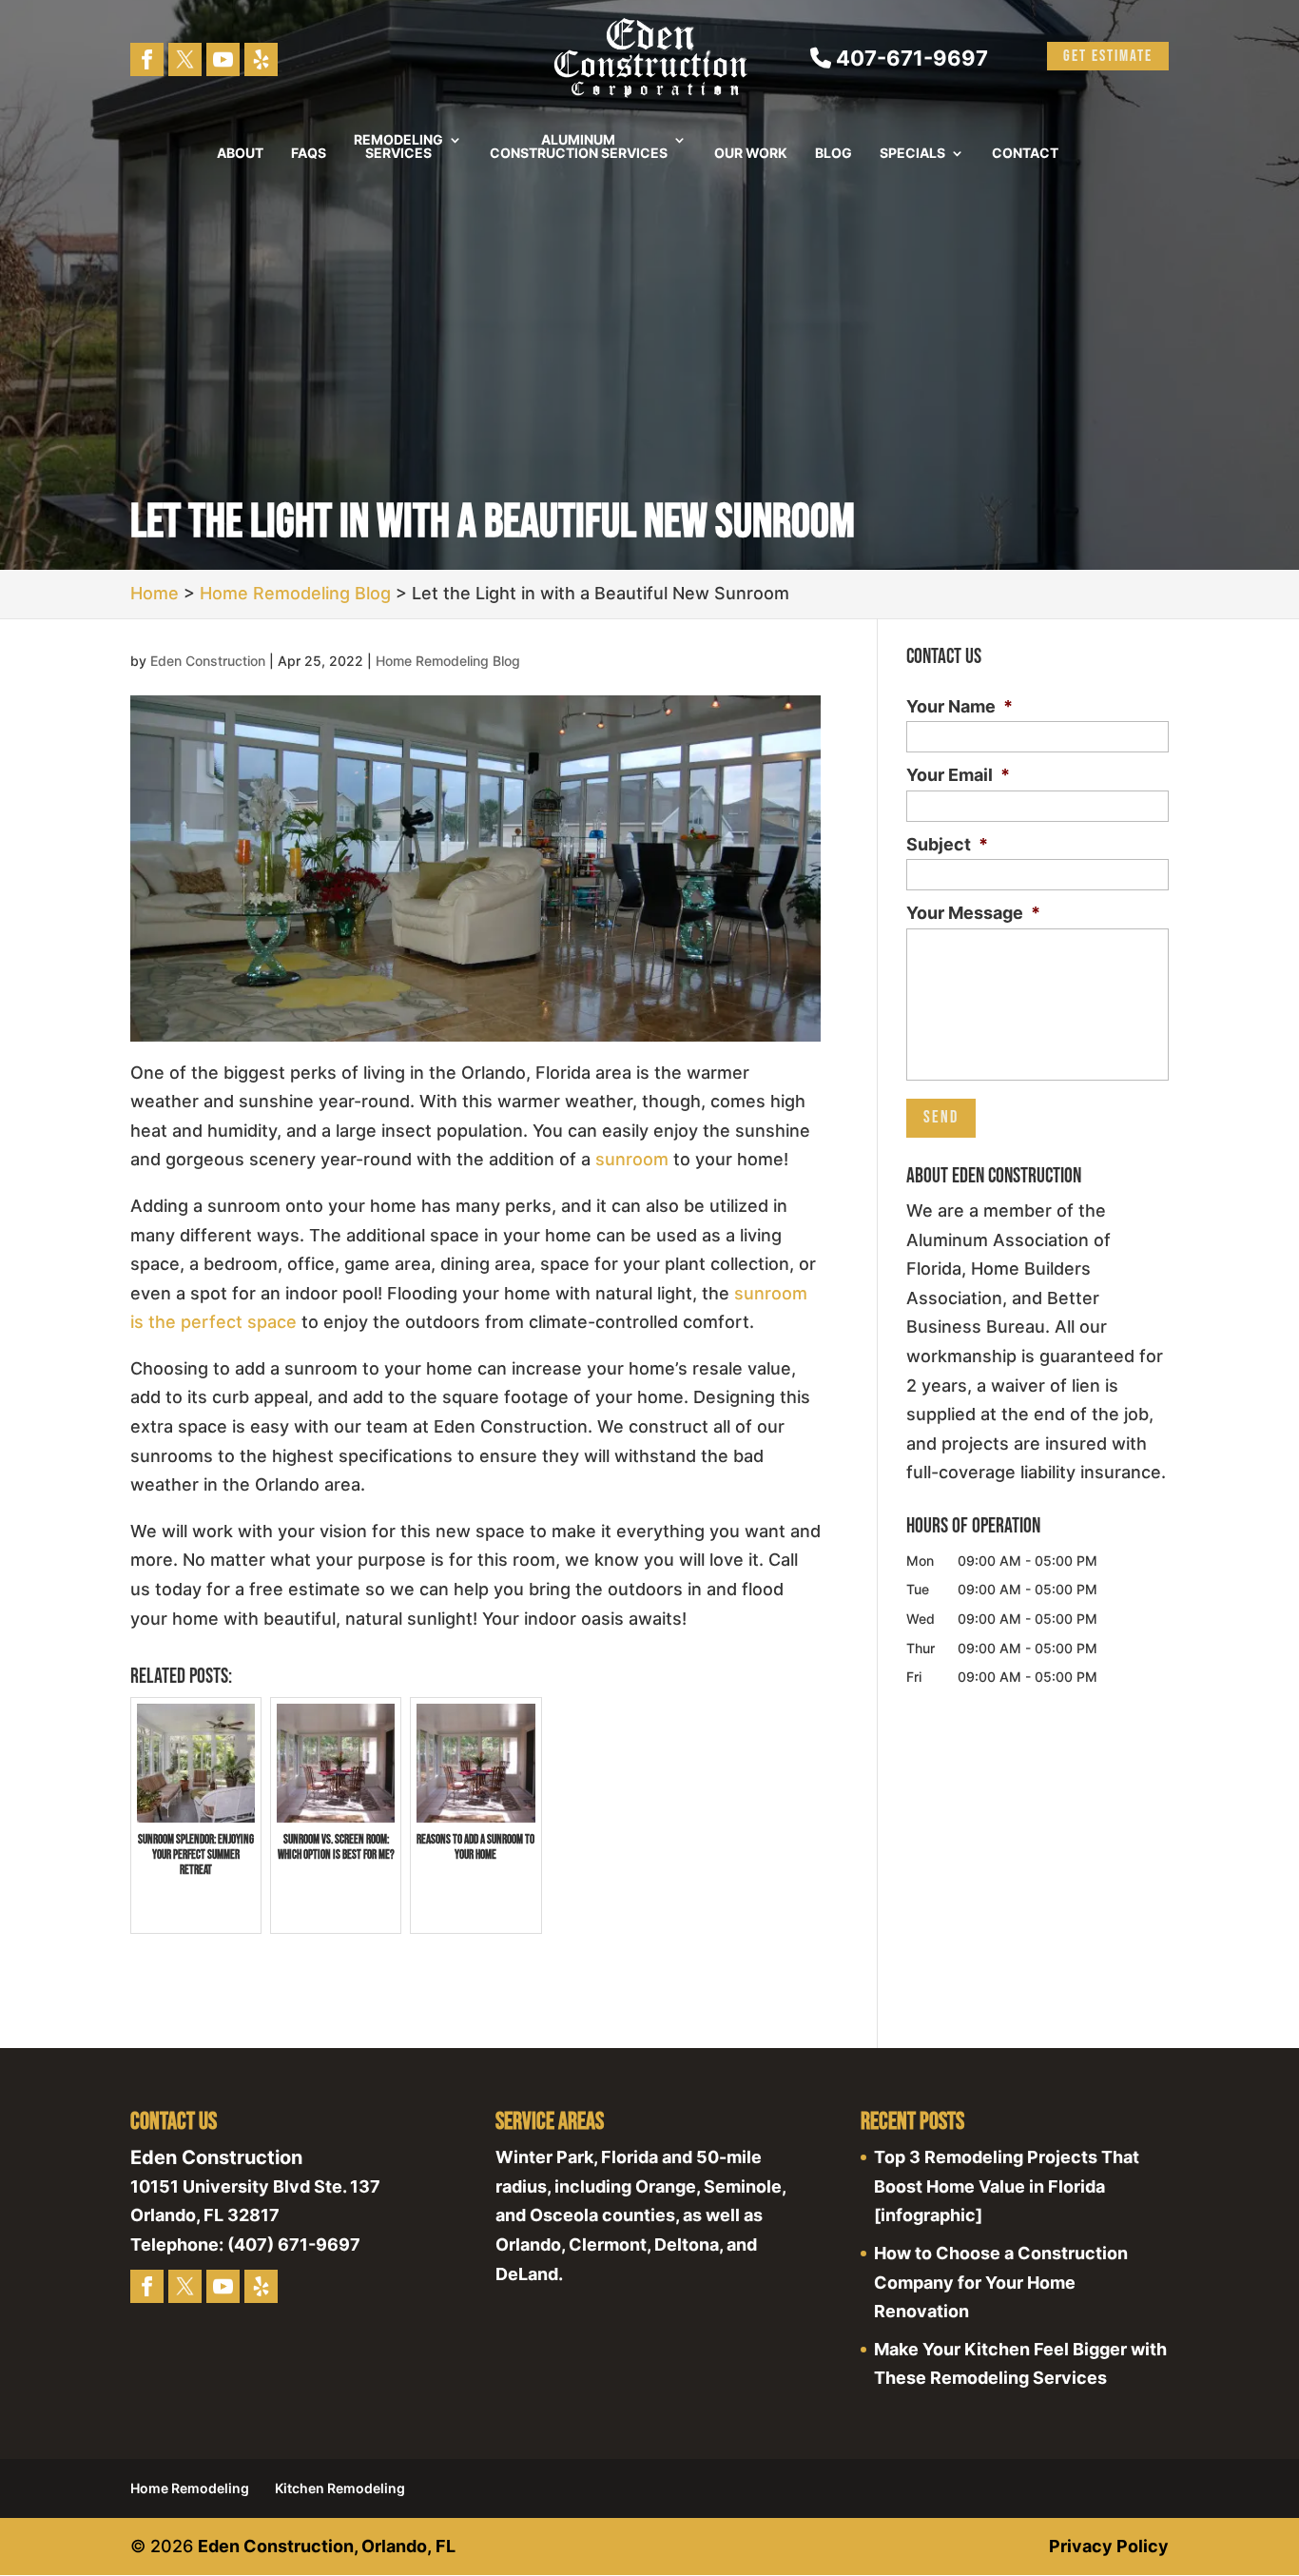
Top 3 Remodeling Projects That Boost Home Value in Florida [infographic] (1007, 2186)
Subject (947, 844)
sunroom (632, 1159)
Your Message (973, 913)
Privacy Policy (1109, 2546)
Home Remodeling (190, 2488)
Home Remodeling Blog (448, 661)
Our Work (751, 154)
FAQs (309, 154)
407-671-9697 (910, 58)
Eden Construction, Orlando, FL (327, 2546)
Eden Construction (208, 661)
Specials (912, 154)
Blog (834, 154)
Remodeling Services (398, 147)
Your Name (960, 706)
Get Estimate (1108, 56)
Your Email (958, 775)
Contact (1025, 154)
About (240, 154)
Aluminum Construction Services (579, 147)
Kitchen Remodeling (340, 2488)
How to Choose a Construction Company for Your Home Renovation (1001, 2282)
